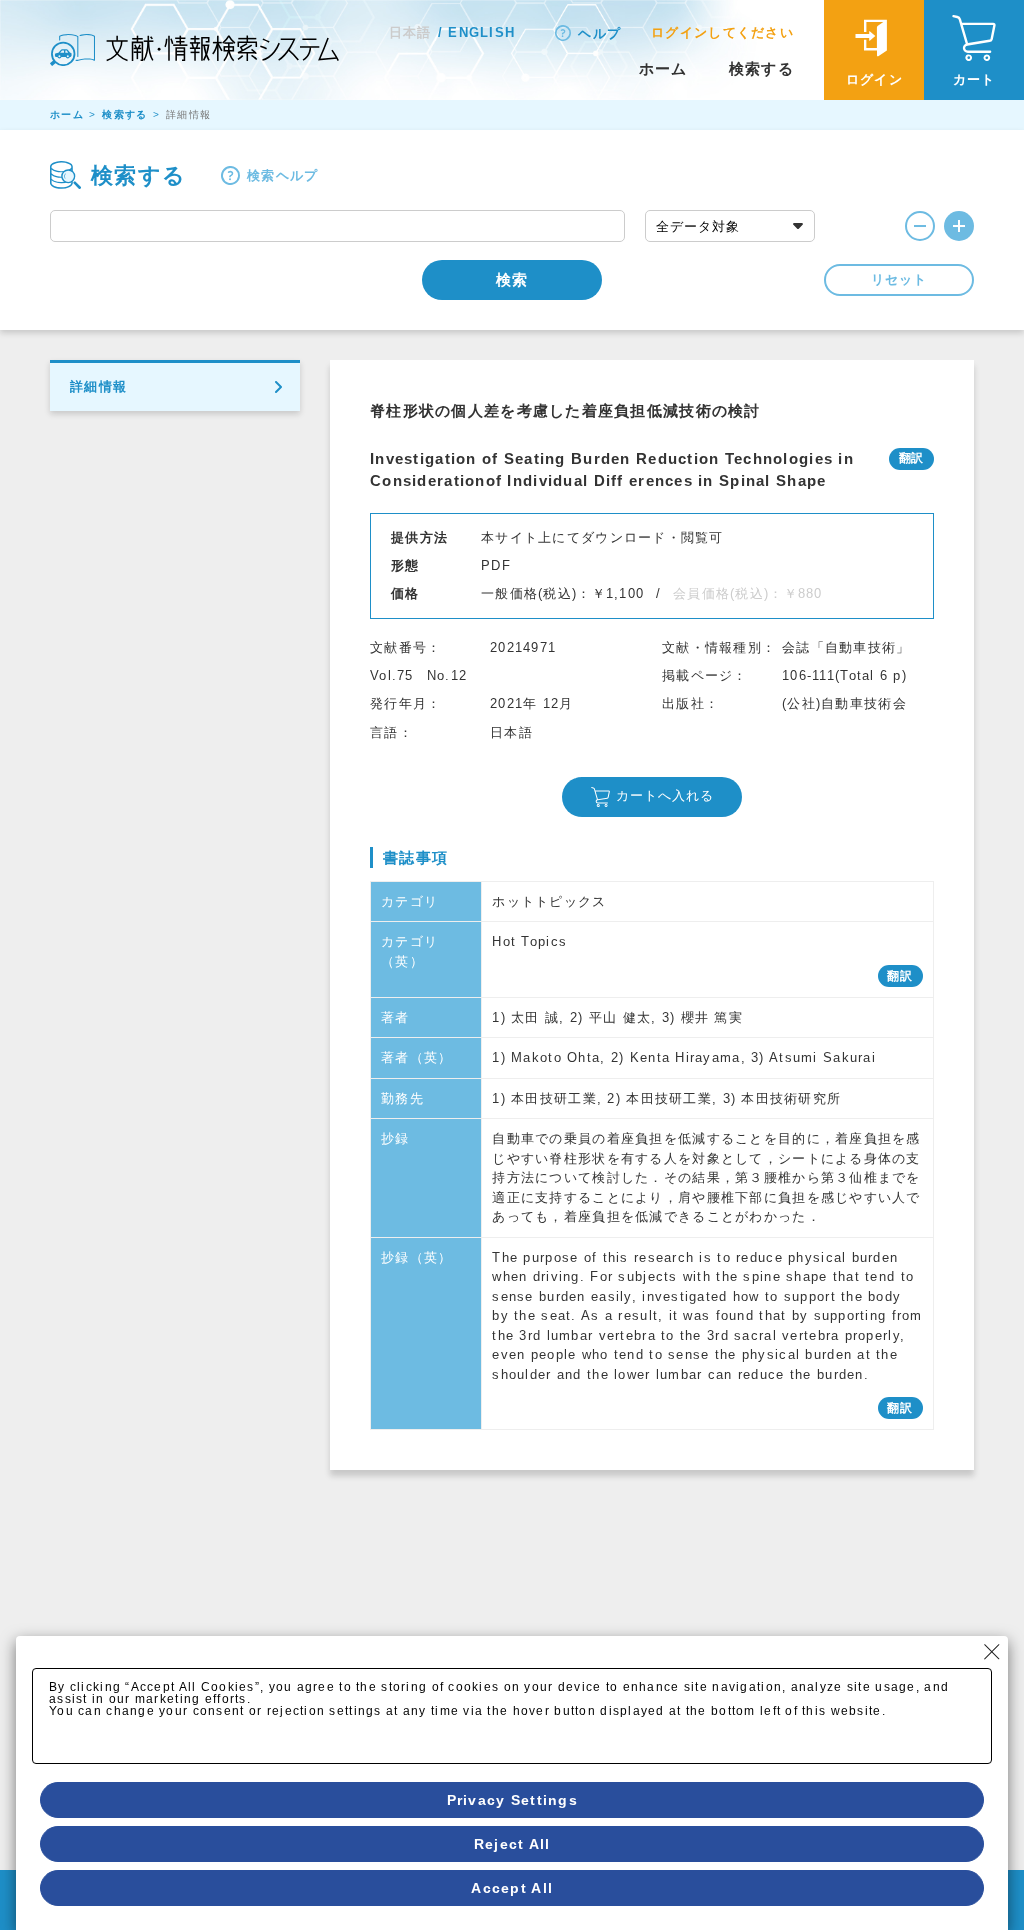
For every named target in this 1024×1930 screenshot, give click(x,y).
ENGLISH (481, 32)
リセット (899, 279)
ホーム (663, 68)
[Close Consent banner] (992, 1652)
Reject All (512, 1844)
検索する (761, 68)
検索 (512, 279)
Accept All (512, 1888)
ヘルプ (599, 33)
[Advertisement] (652, 1620)
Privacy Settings (512, 1800)
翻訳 (900, 976)
